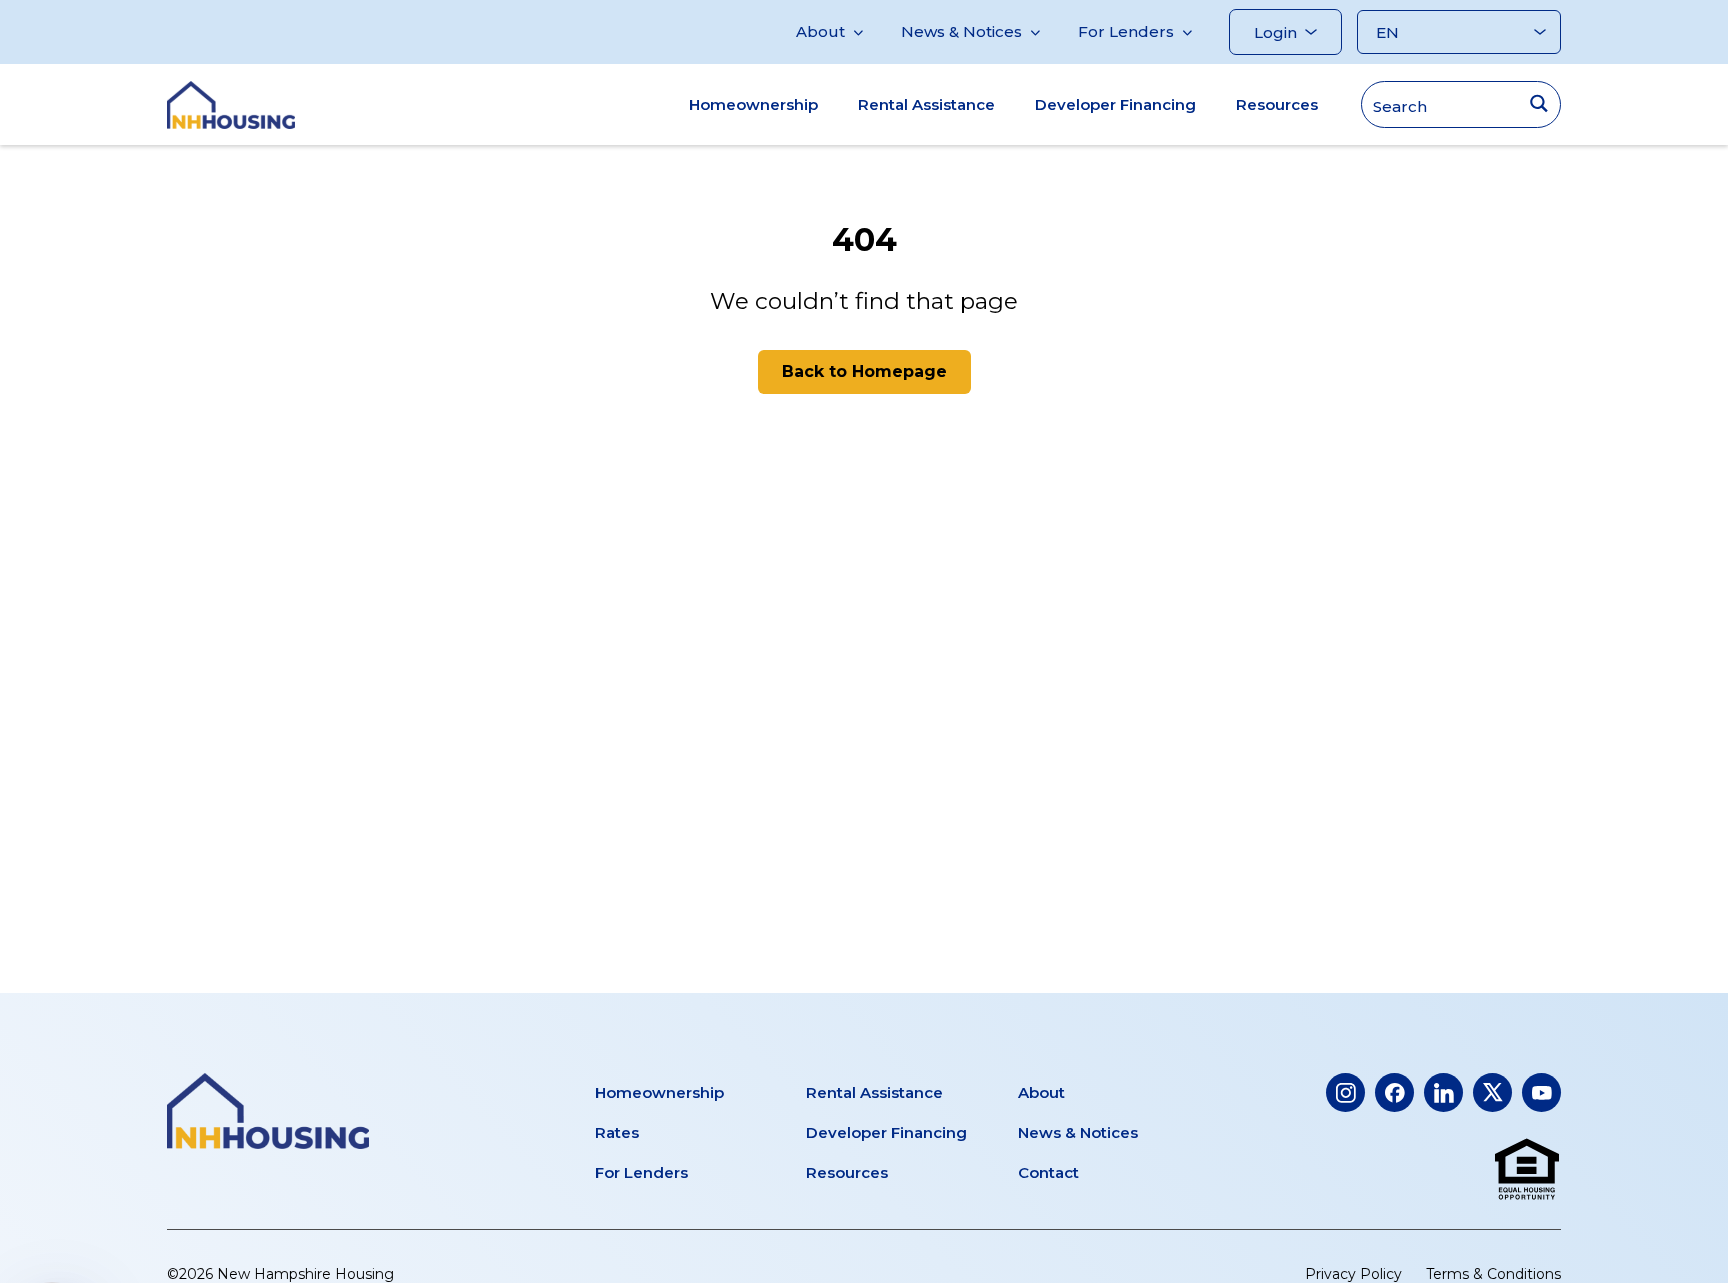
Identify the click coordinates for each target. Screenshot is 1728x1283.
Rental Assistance (926, 104)
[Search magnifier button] (1538, 103)
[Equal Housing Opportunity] (1527, 1170)
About (820, 31)
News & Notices (961, 31)
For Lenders (1126, 31)
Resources (1277, 104)
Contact (1048, 1172)
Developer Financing (1115, 104)
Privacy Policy (1353, 1274)
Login (1275, 32)
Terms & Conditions (1493, 1274)
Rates (617, 1132)
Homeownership (753, 104)
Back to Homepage (864, 371)
